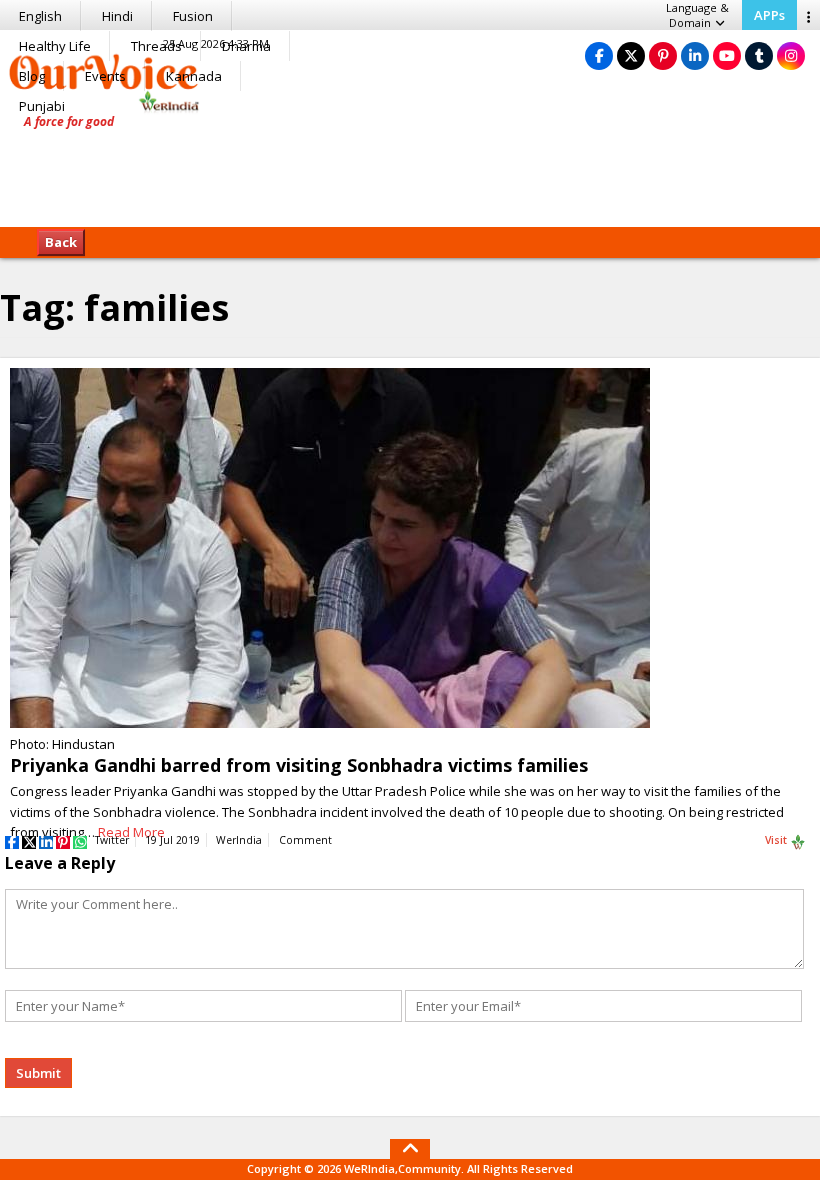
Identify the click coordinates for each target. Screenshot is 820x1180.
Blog (32, 76)
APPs (769, 15)
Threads (156, 46)
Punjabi (42, 106)
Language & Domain (697, 15)
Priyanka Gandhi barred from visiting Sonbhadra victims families (299, 765)
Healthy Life (55, 46)
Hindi (117, 16)
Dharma (246, 46)
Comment (305, 840)
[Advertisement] (410, 165)
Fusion (193, 16)
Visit (777, 840)
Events (105, 76)
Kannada (194, 76)
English (40, 16)
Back (61, 242)
